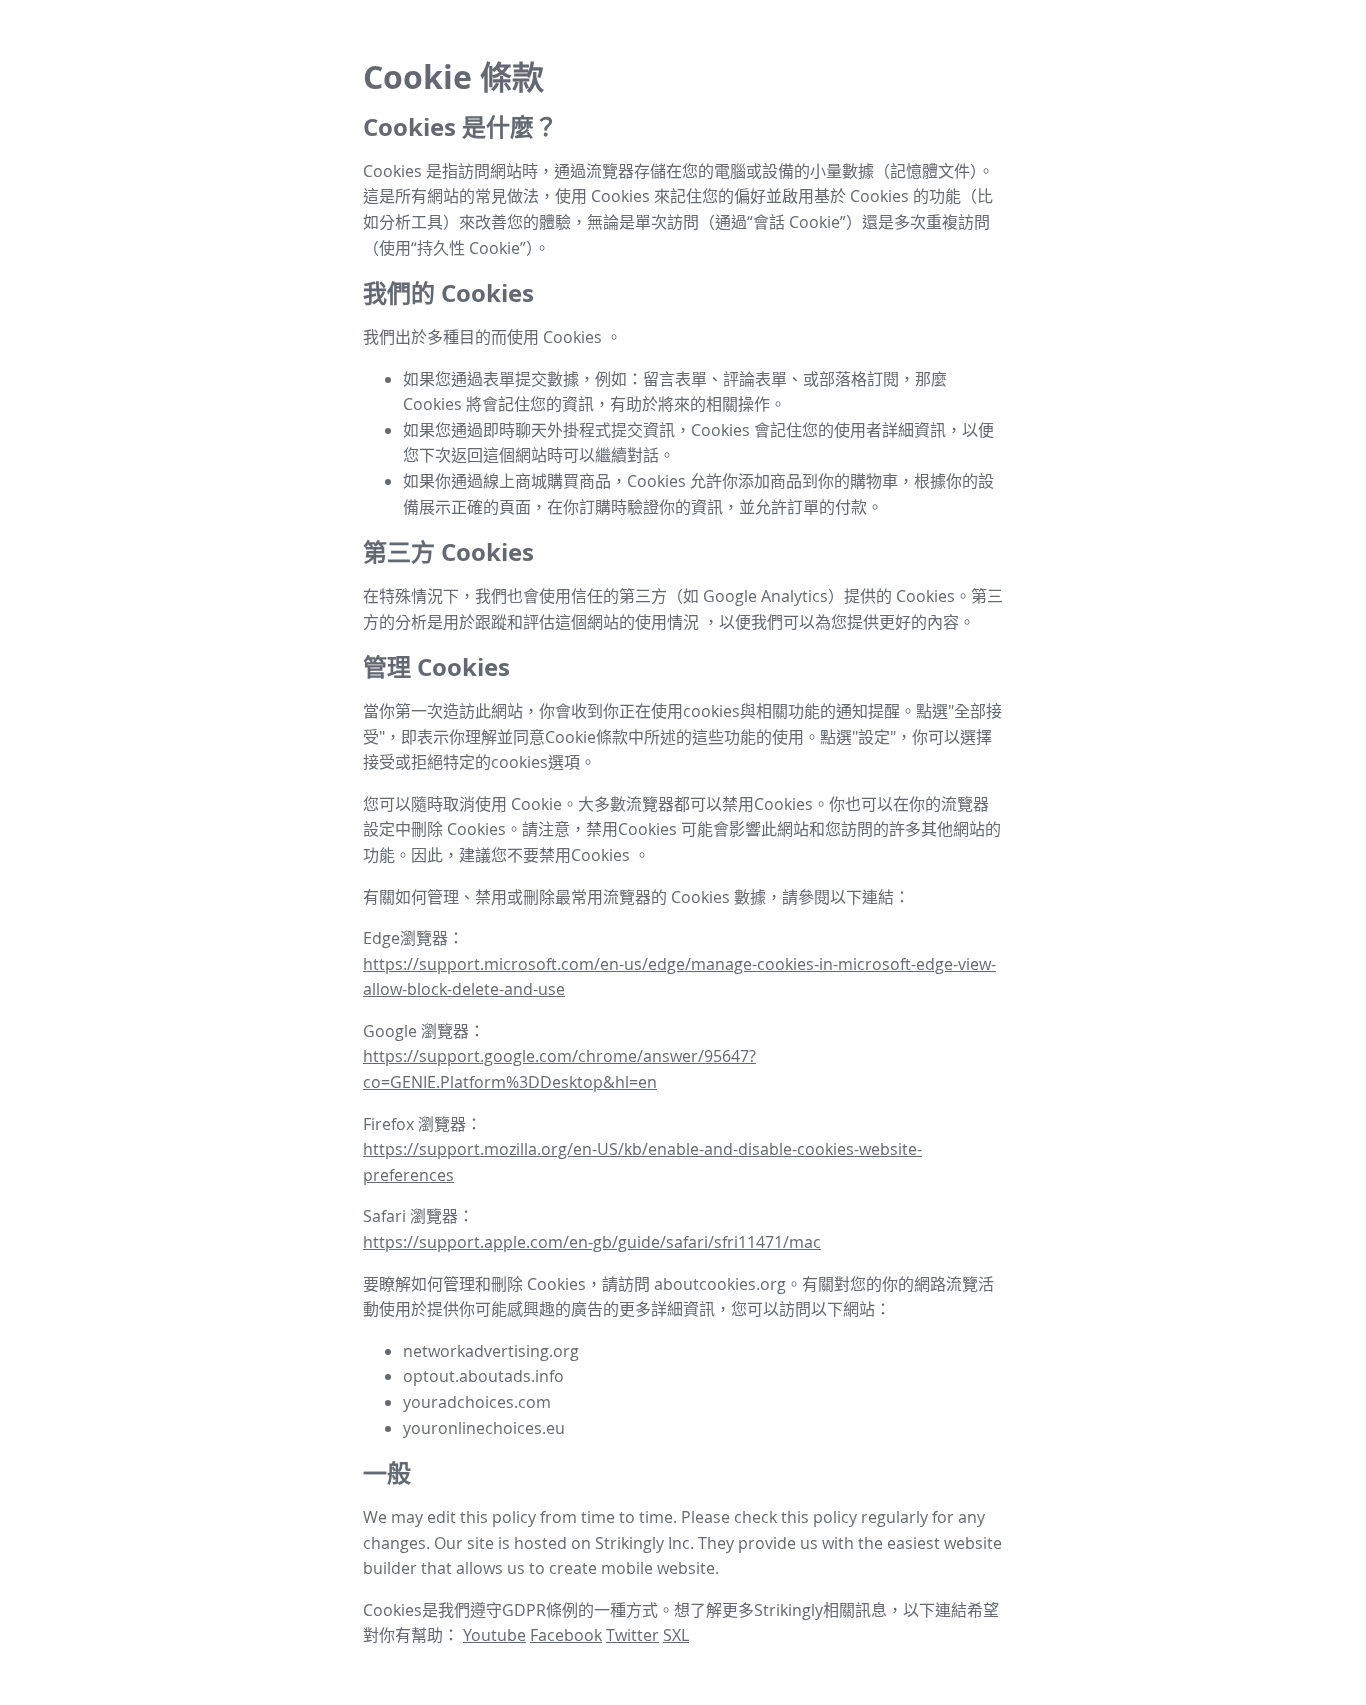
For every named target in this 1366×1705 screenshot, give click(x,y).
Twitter (632, 1635)
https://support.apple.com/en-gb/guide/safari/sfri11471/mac (592, 1242)
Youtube (494, 1635)
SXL (676, 1635)
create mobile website (632, 1568)
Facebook (566, 1635)
